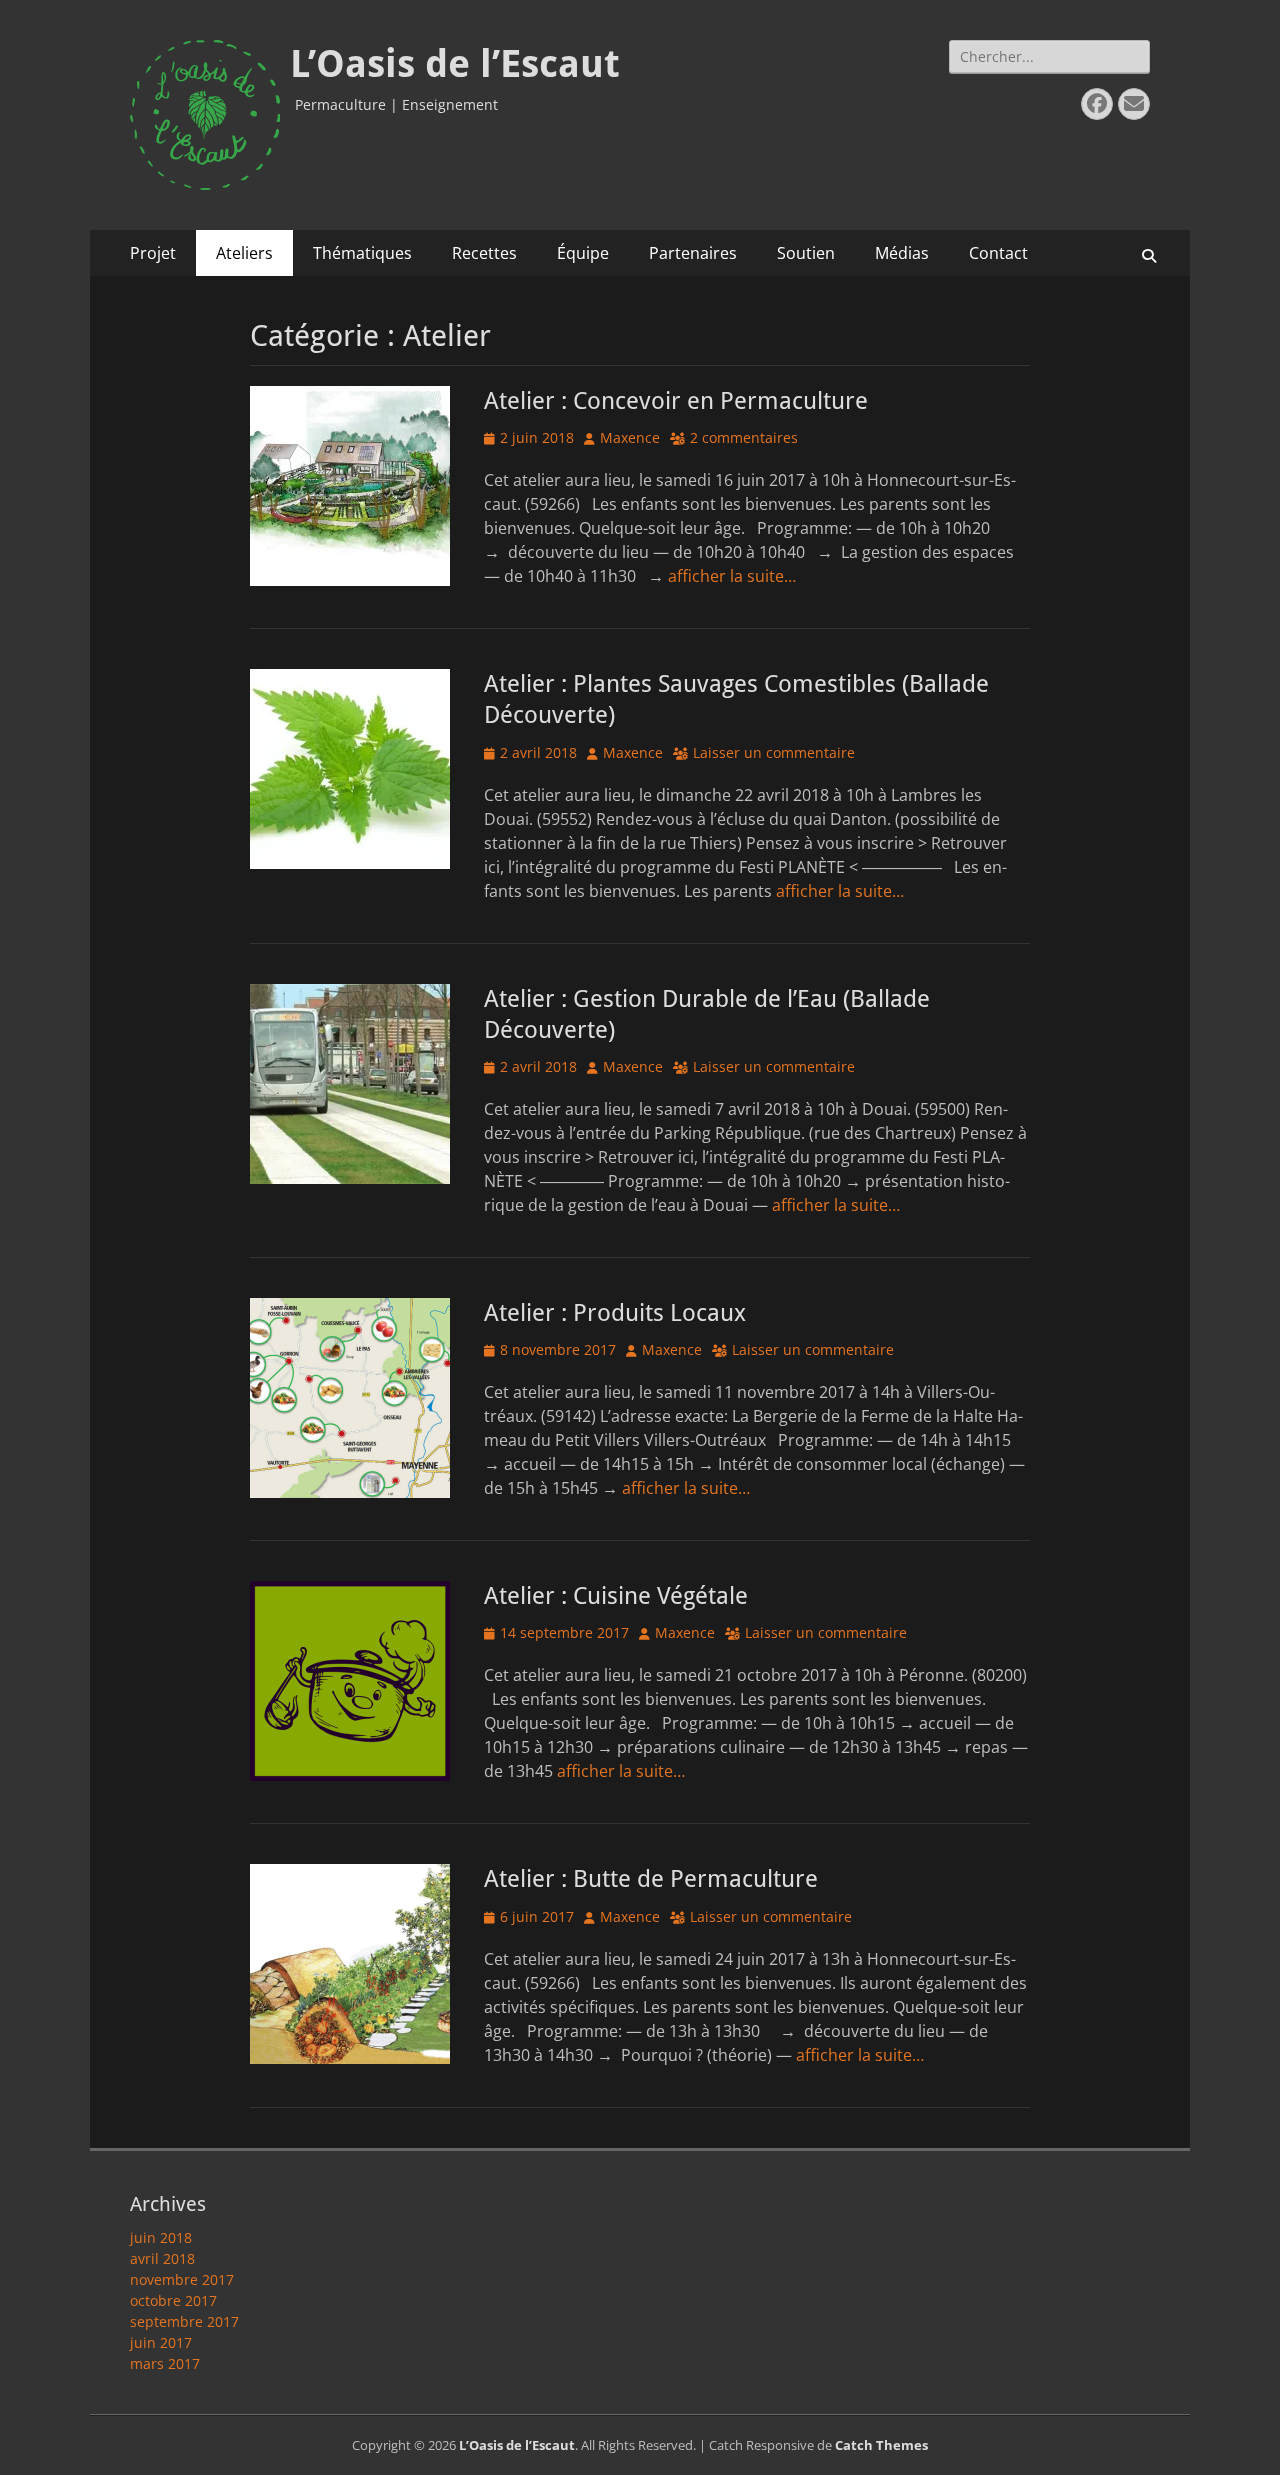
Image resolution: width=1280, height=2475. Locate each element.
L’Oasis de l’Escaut (455, 64)
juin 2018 (161, 2237)
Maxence (630, 437)
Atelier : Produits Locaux (615, 1313)
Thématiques (362, 253)
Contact (998, 253)
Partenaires (693, 253)
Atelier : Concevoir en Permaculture (676, 401)
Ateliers (244, 253)
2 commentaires (744, 437)
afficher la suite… (732, 576)
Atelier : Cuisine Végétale (616, 1596)
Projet (153, 253)
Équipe (583, 253)
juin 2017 (161, 2342)
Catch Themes (881, 2445)
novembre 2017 (182, 2279)
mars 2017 (165, 2363)
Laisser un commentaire (774, 752)
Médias (902, 253)
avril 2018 (162, 2258)
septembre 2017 (184, 2321)
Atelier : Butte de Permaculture (651, 1879)
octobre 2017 (173, 2300)
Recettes (484, 253)
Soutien (806, 253)
